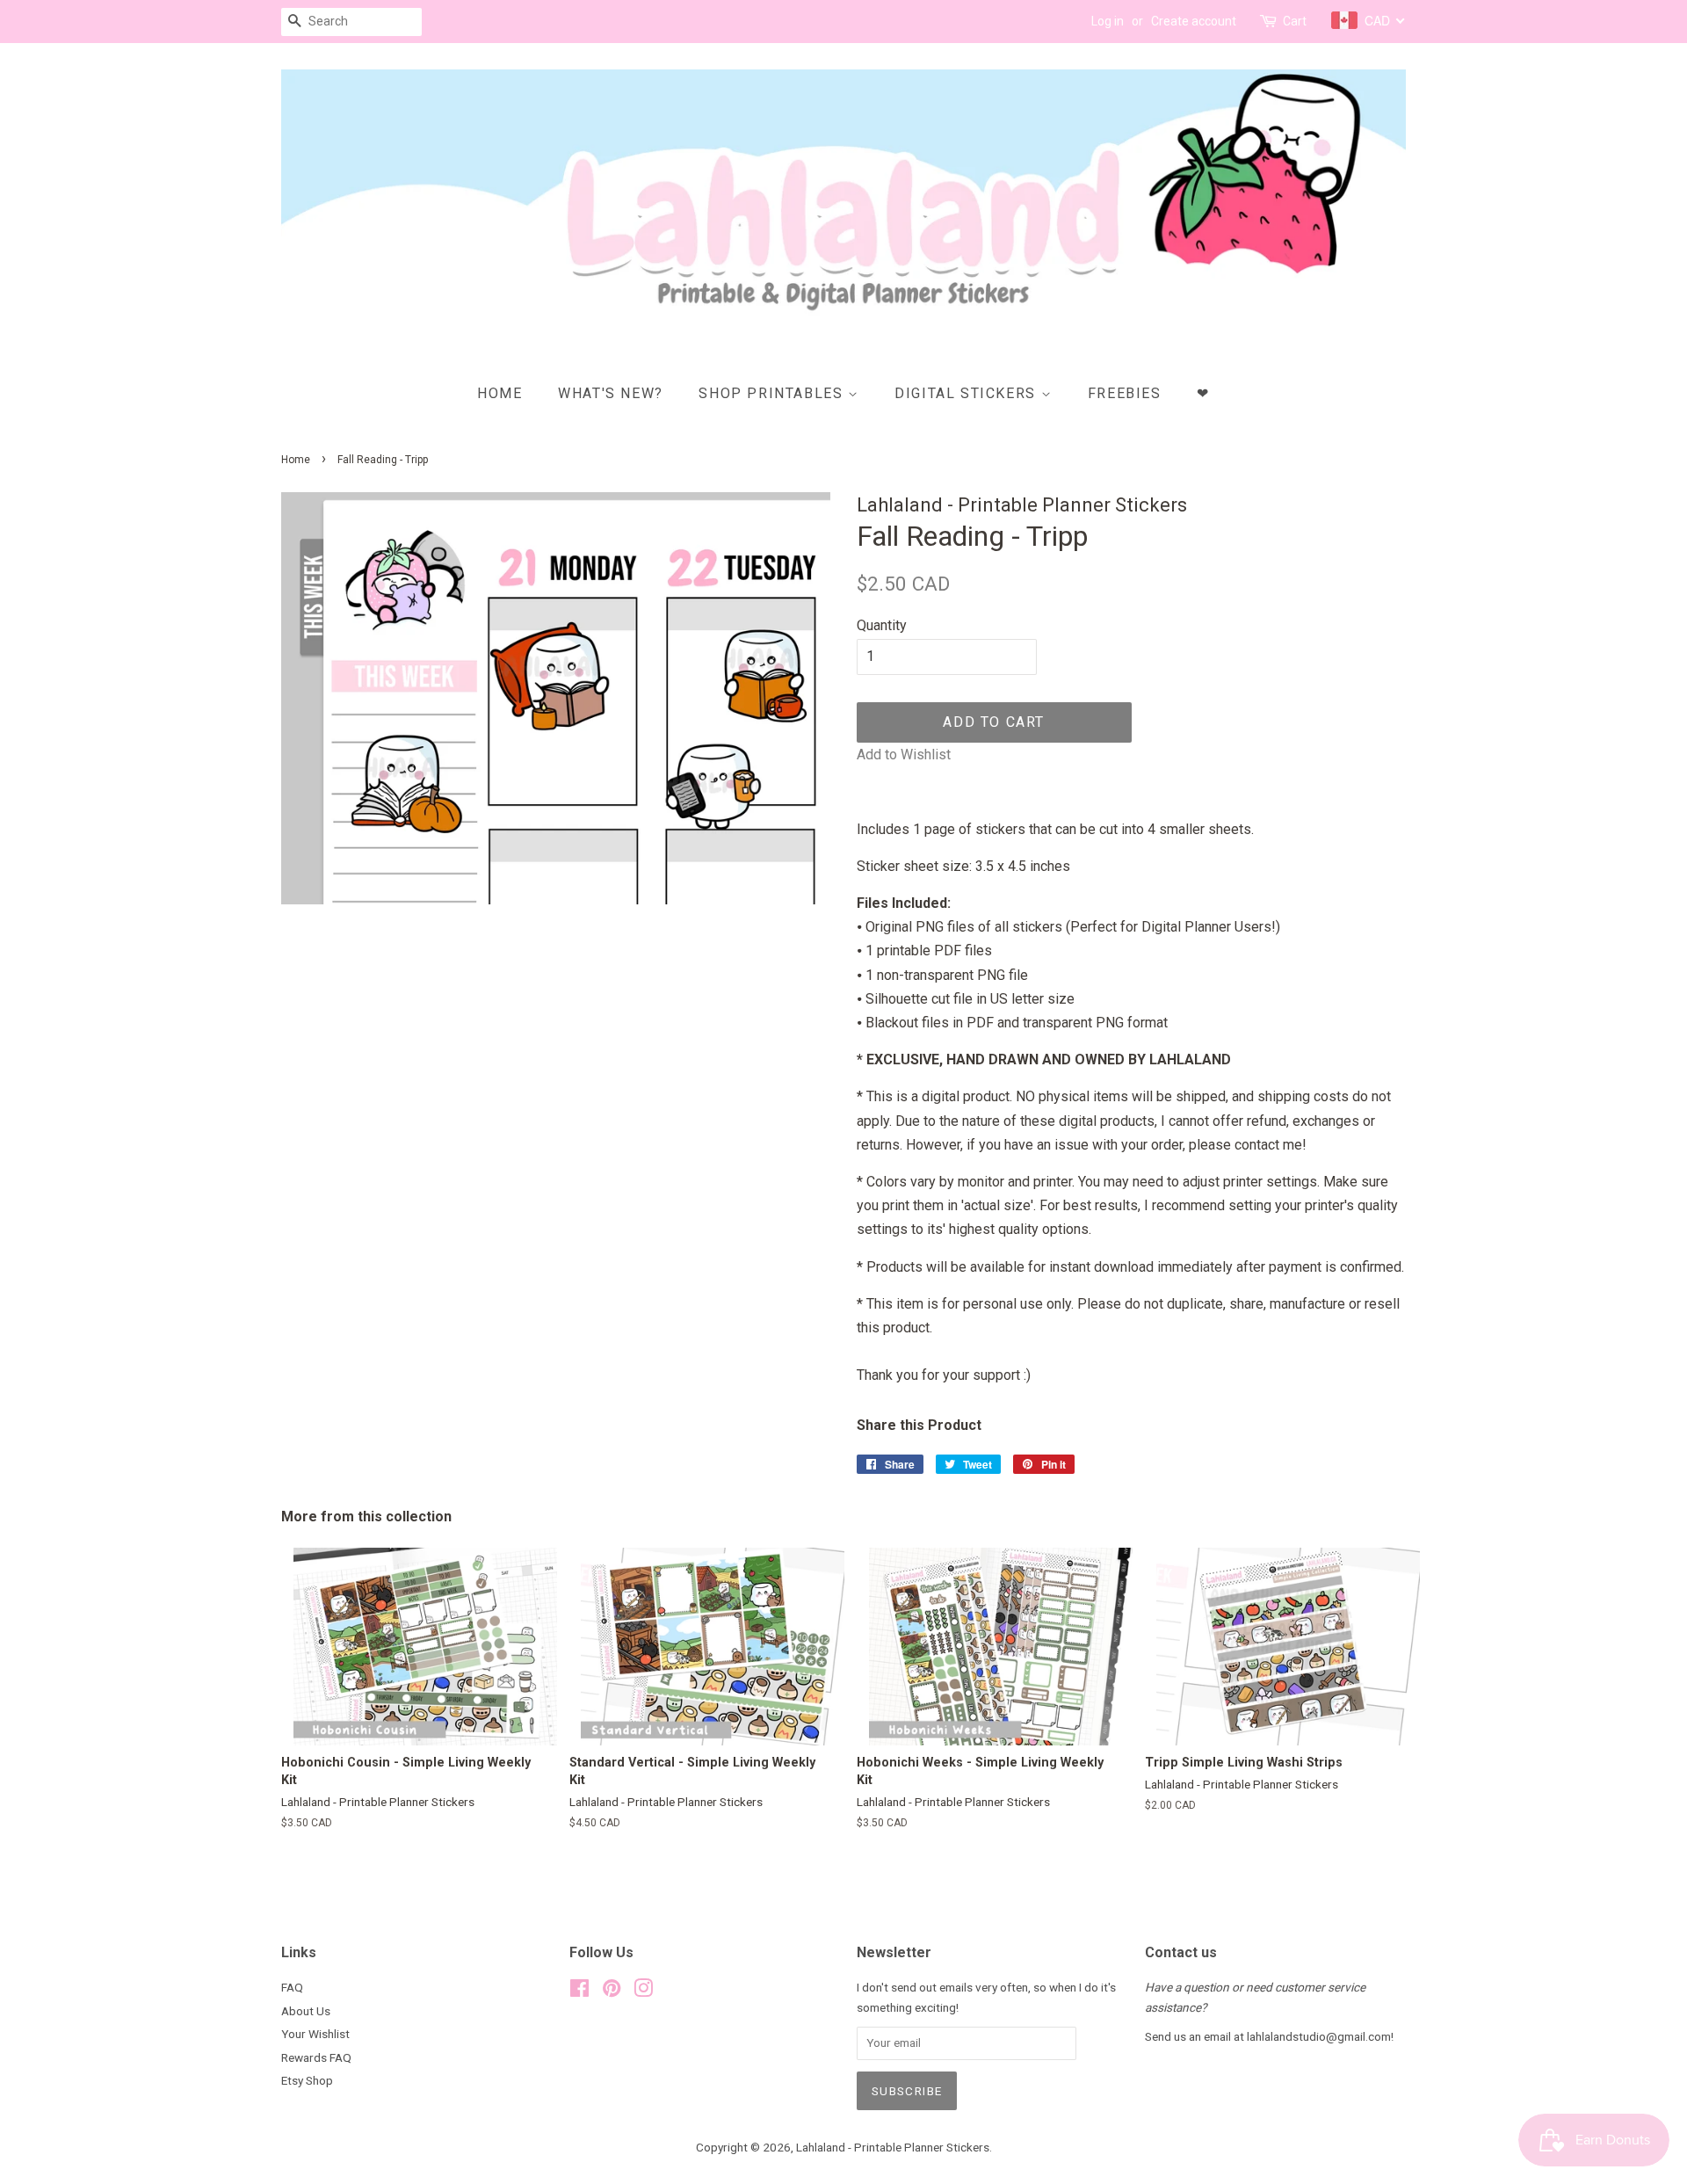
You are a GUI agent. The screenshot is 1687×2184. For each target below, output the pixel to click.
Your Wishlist (315, 2034)
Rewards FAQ (316, 2057)
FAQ (292, 1987)
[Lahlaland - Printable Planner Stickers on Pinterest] (612, 1992)
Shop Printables (773, 393)
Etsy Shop (307, 2080)
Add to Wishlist (904, 755)
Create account (1194, 21)
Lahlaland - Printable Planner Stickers (893, 2147)
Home (500, 393)
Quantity (882, 625)
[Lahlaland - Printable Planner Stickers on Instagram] (643, 1992)
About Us (306, 2011)
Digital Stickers (967, 393)
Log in (1108, 21)
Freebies (1125, 393)
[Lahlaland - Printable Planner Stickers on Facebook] (579, 1992)
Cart (1295, 21)
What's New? (611, 393)
